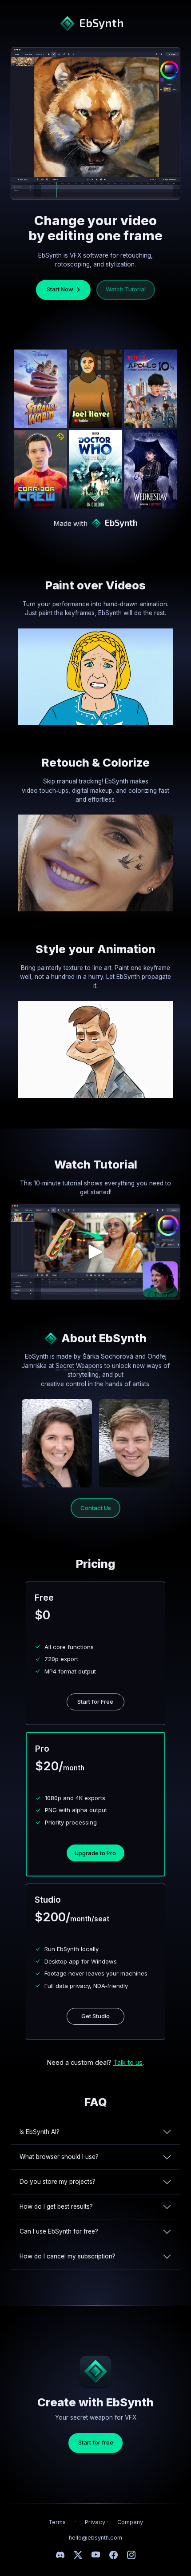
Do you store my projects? (58, 2182)
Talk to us (128, 2062)
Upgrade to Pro (95, 1853)
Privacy (95, 2522)
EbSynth (100, 22)
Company (130, 2522)
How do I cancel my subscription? (68, 2256)
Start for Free (95, 1701)
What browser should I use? (59, 2157)
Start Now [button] (59, 289)
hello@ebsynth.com (95, 2538)
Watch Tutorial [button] (126, 289)
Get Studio (95, 2016)
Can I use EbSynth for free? (59, 2231)
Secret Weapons (79, 1366)
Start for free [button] (96, 2442)
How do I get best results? (56, 2206)
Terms (57, 2522)
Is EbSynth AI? (40, 2132)
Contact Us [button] (96, 1508)
